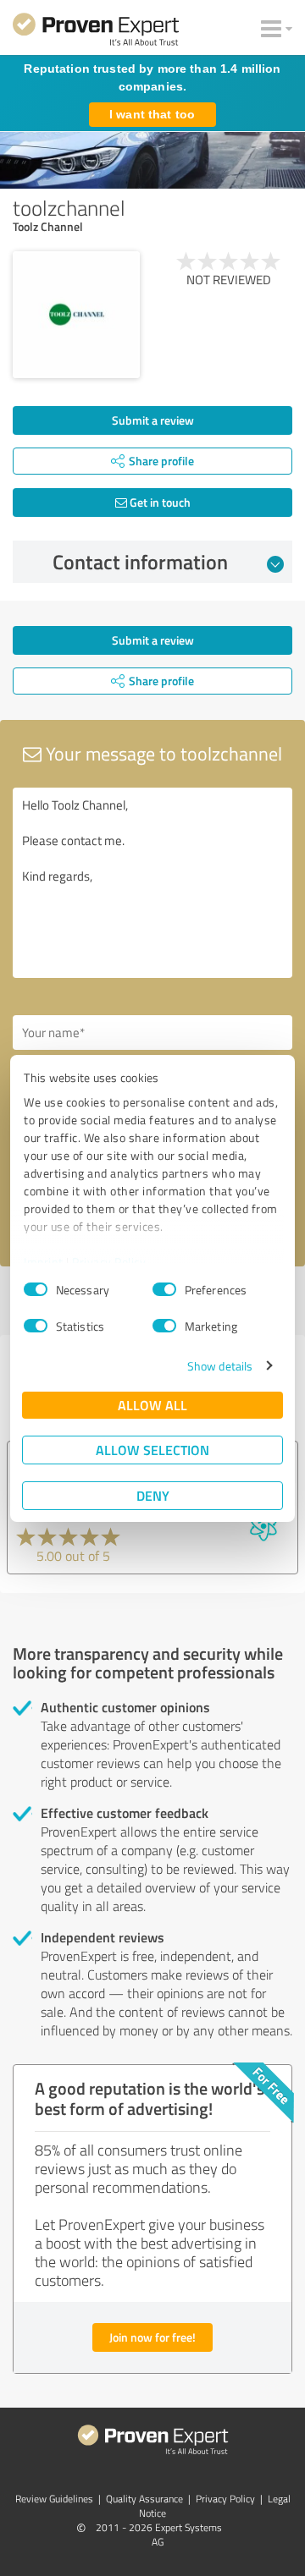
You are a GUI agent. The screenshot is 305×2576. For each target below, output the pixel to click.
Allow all (152, 1405)
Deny (153, 1495)
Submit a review (153, 420)
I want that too (152, 114)
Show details (220, 1366)
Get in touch (159, 502)
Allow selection (152, 1450)
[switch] (164, 1289)
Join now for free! (152, 2337)
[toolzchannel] (76, 315)
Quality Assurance (144, 2499)
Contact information (140, 562)
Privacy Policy (109, 1262)
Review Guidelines (54, 2499)
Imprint (44, 1262)
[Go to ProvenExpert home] (96, 32)
